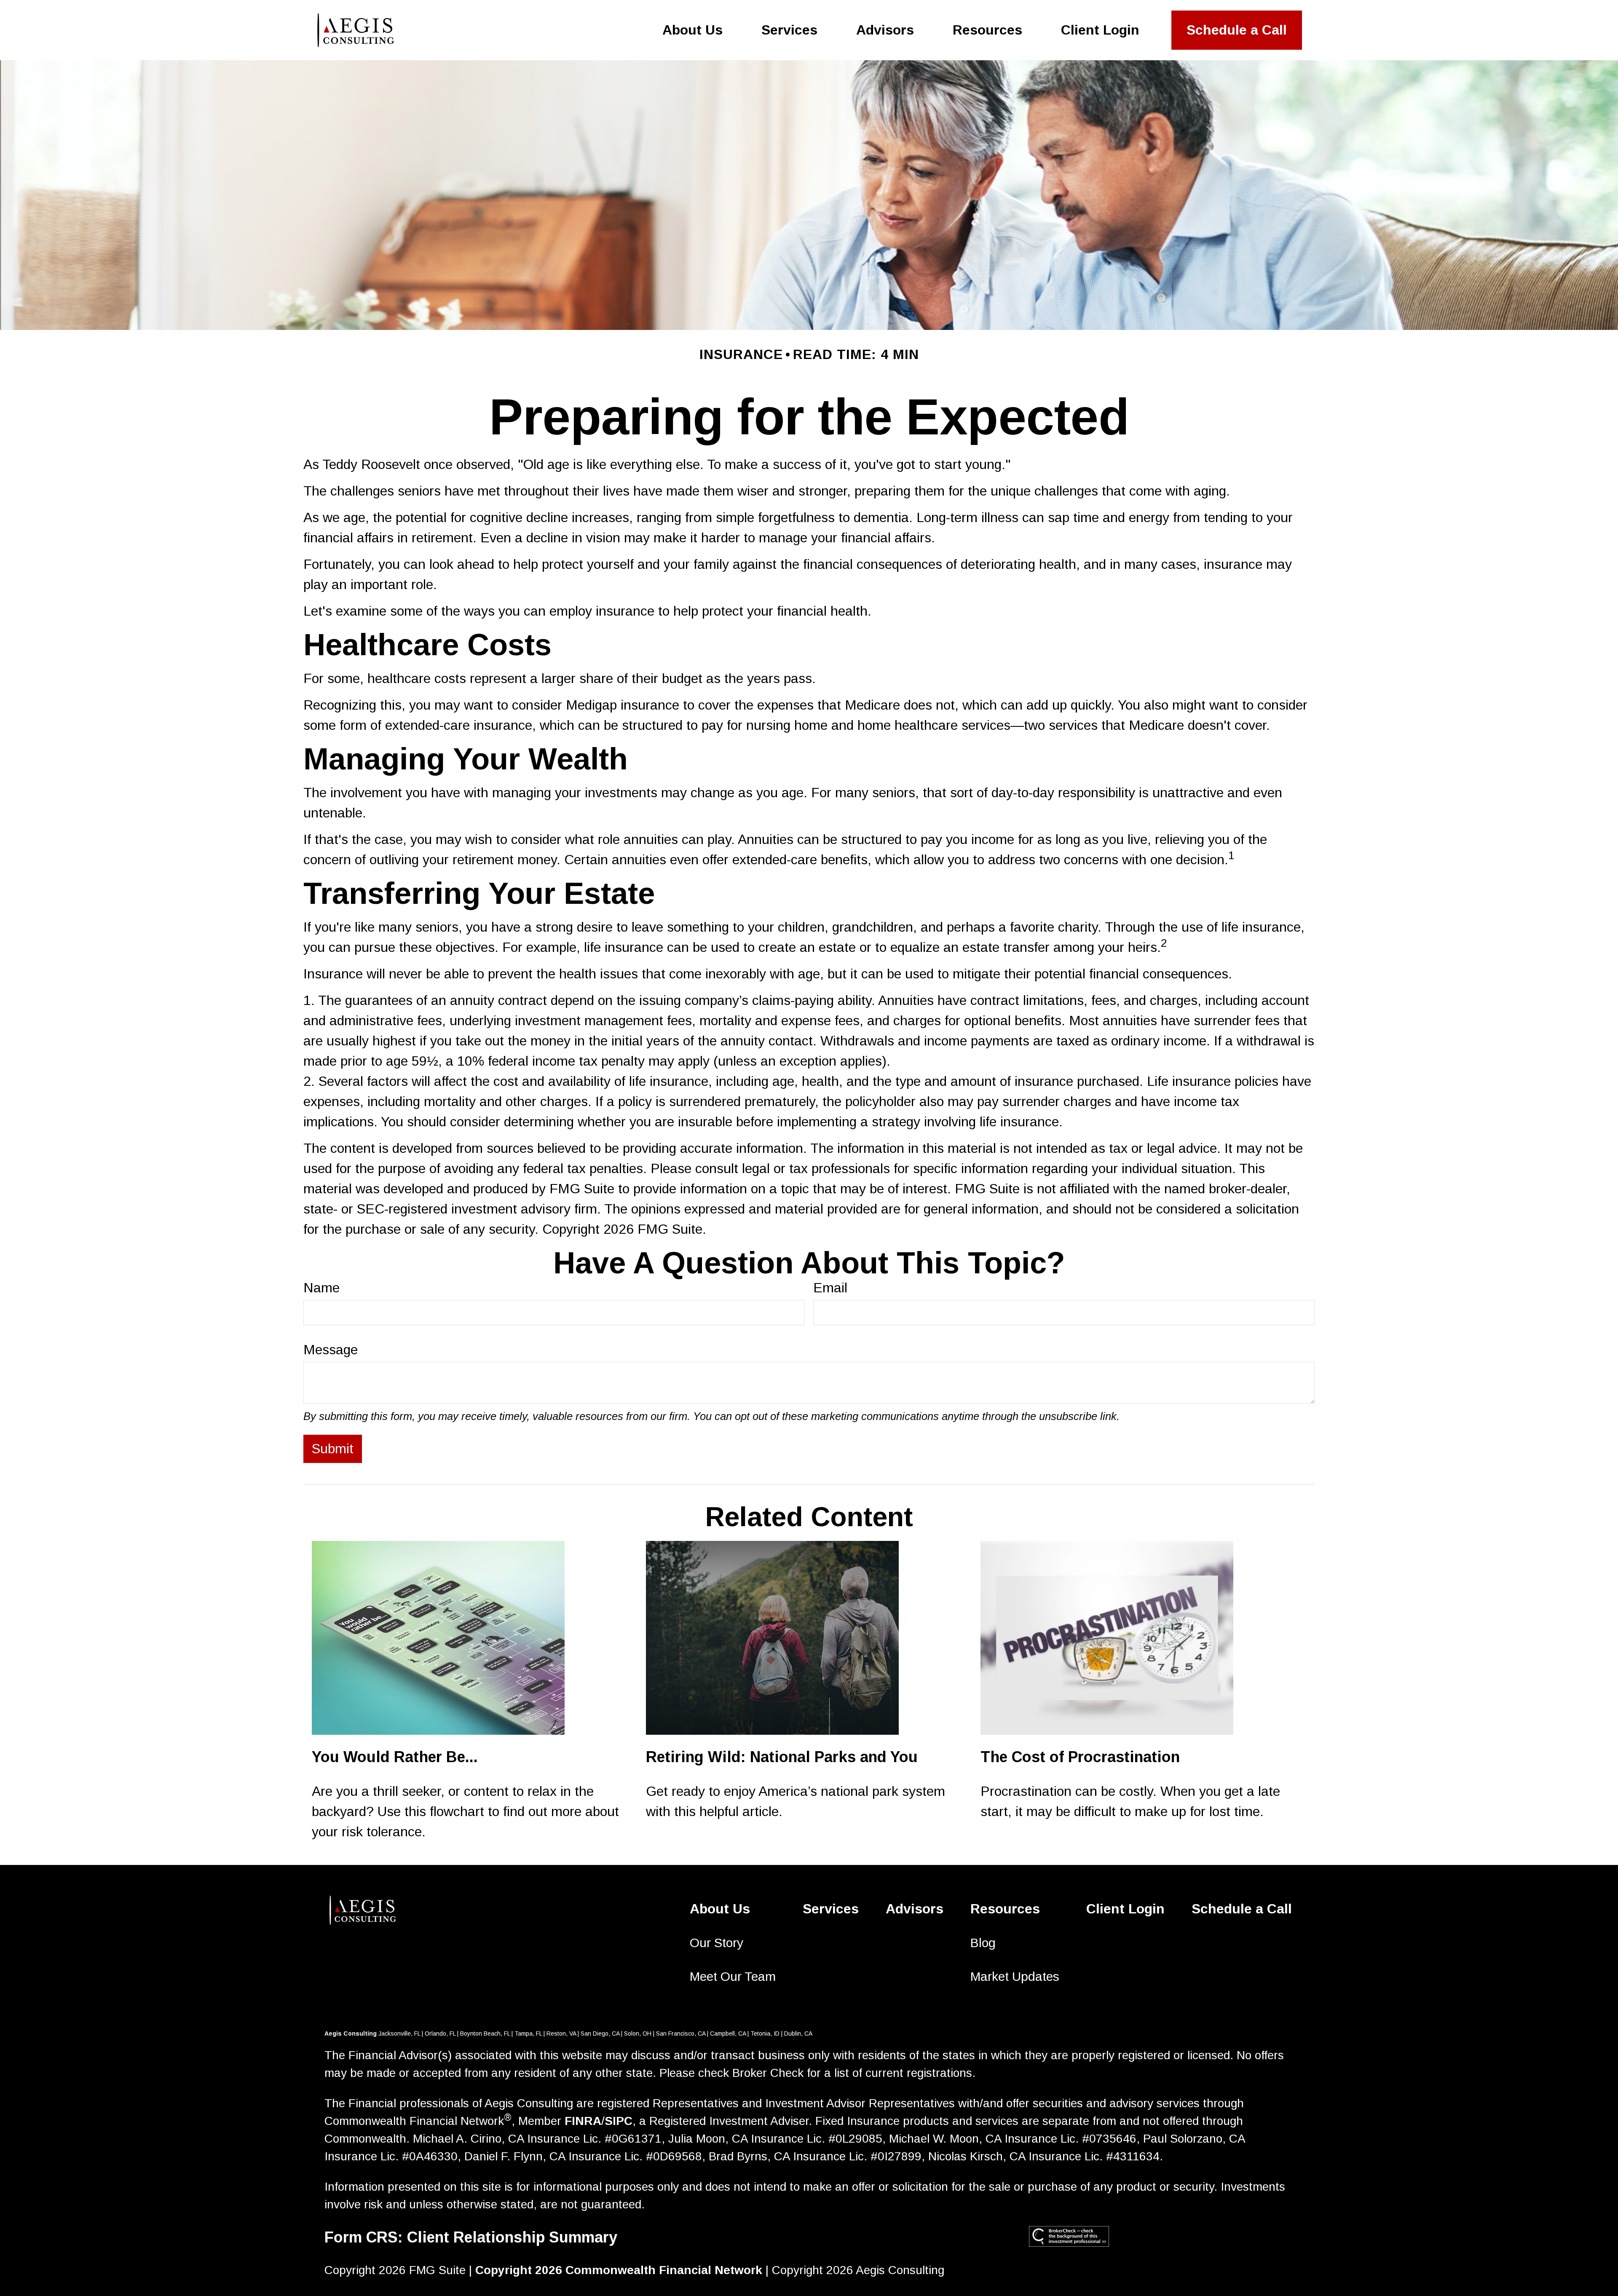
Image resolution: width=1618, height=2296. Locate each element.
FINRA (583, 2121)
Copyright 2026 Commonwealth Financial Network (619, 2270)
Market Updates (1015, 1976)
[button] (692, 30)
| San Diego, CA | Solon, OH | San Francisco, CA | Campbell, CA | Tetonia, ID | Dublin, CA (694, 2033)
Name (321, 1288)
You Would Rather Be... (395, 1757)
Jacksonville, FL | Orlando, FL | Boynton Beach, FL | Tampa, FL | (462, 2033)
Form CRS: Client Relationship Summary (471, 2237)
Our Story (717, 1943)
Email (830, 1288)
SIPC (619, 2121)
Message (331, 1350)
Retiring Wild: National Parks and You (782, 1757)
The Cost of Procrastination (1080, 1757)
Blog (983, 1943)
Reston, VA (561, 2033)
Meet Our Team (733, 1976)
